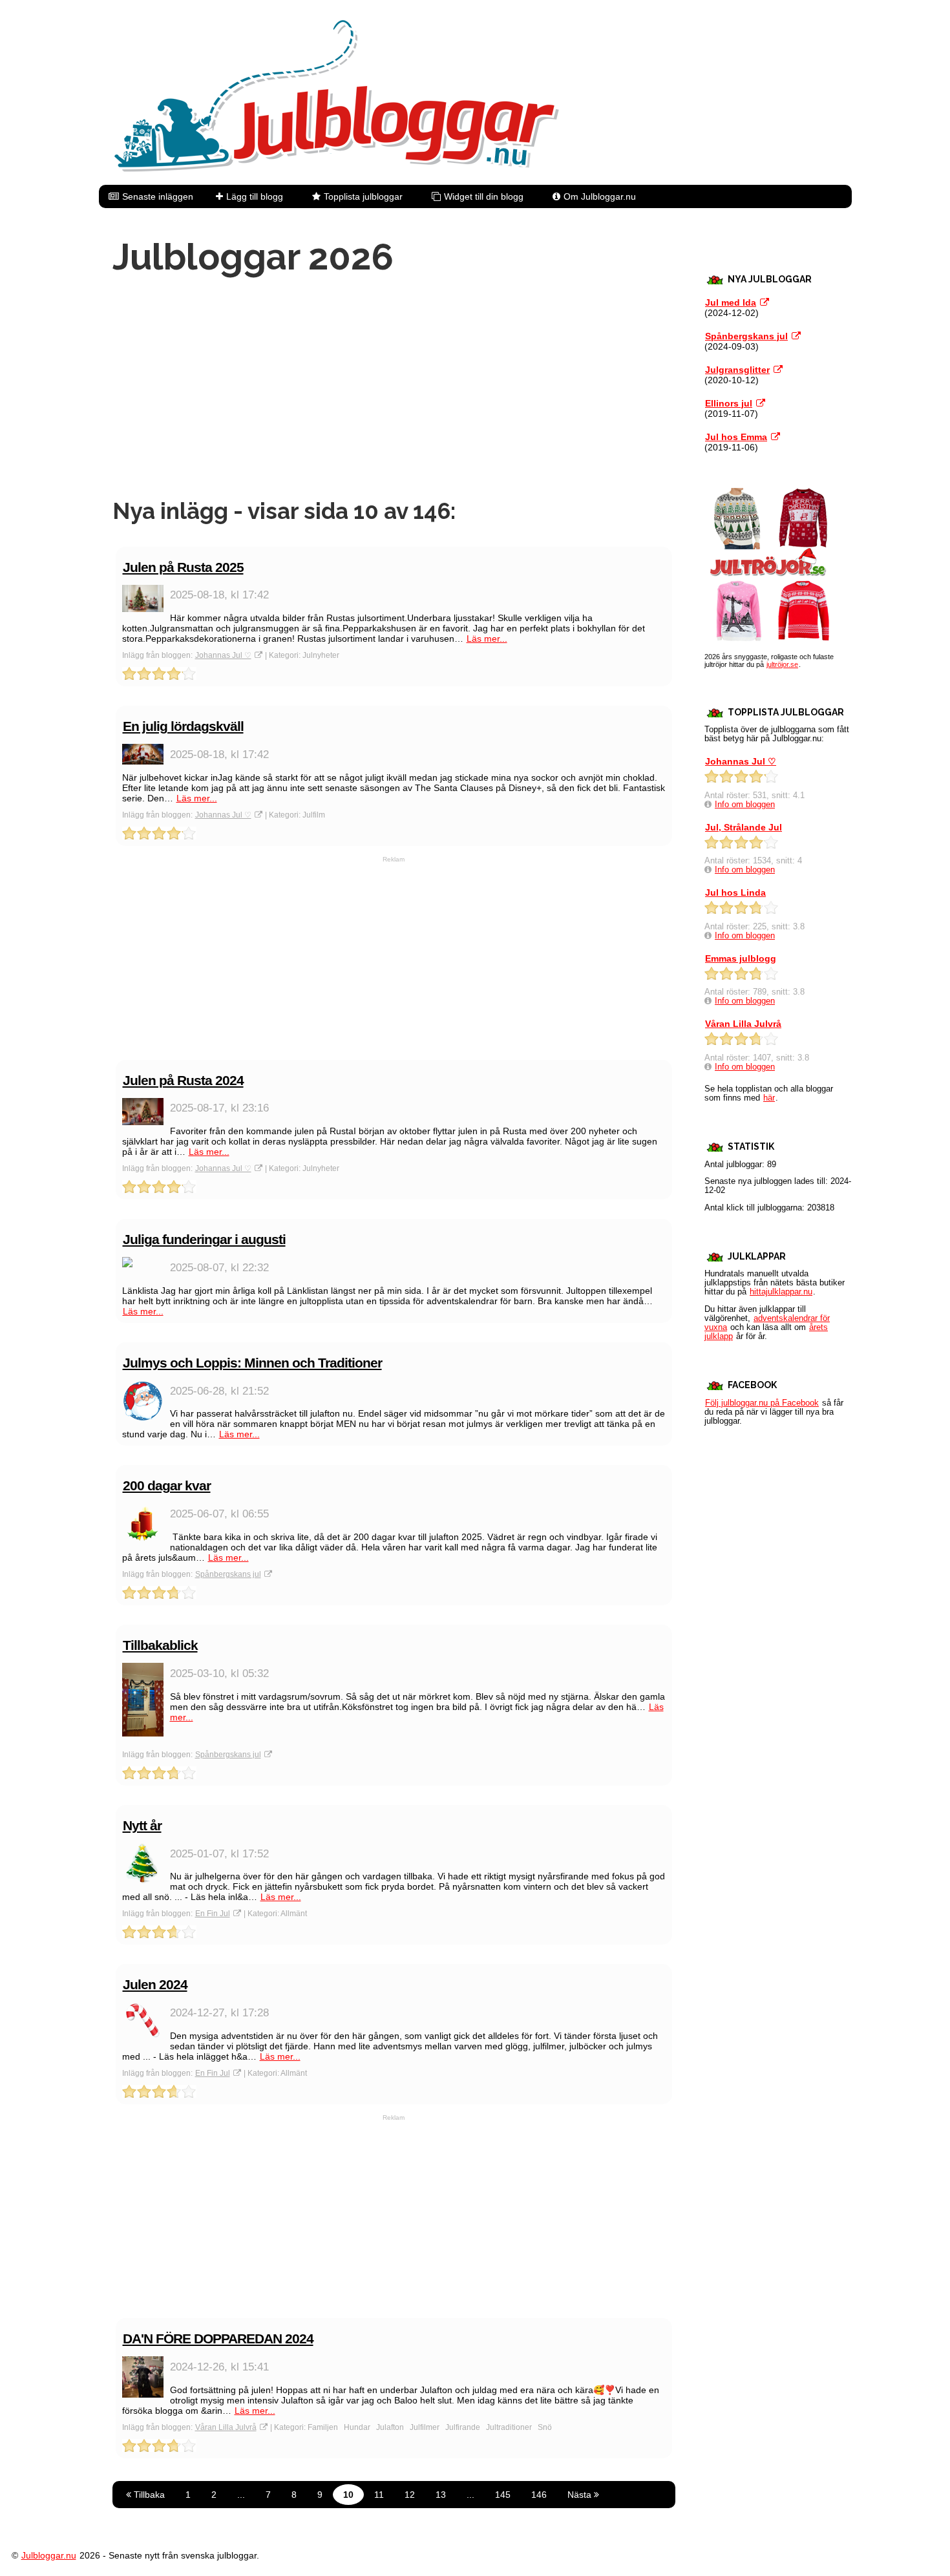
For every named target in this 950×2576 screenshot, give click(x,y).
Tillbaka (148, 2495)
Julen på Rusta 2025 (183, 567)
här (769, 1098)
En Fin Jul (213, 1914)
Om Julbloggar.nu (600, 196)
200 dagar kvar (167, 1485)
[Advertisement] (394, 388)
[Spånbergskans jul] (796, 336)
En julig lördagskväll (183, 726)
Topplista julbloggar (363, 196)
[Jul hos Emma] (776, 437)
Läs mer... (487, 639)
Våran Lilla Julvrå (226, 2427)
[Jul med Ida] (765, 302)
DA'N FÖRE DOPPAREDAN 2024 (218, 2338)
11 (379, 2495)
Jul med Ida (731, 302)
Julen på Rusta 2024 (183, 1080)
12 (410, 2495)
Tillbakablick (160, 1645)
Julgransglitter (737, 370)
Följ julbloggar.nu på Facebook (762, 1403)
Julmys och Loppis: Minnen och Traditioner (252, 1363)
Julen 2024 (155, 1984)
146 (539, 2495)
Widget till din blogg (484, 196)
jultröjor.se (782, 664)
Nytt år (142, 1825)
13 (441, 2495)
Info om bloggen (745, 805)
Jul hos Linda (735, 892)
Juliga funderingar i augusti (204, 1239)
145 (503, 2495)
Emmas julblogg (741, 958)
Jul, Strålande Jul (744, 827)
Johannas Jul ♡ (223, 655)
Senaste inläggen (158, 196)
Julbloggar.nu (49, 2555)
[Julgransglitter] (778, 370)
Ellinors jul (729, 403)
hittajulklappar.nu (781, 1292)
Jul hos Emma (736, 437)
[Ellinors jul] (761, 403)
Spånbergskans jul (228, 1574)
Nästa (581, 2495)
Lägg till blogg (255, 196)
